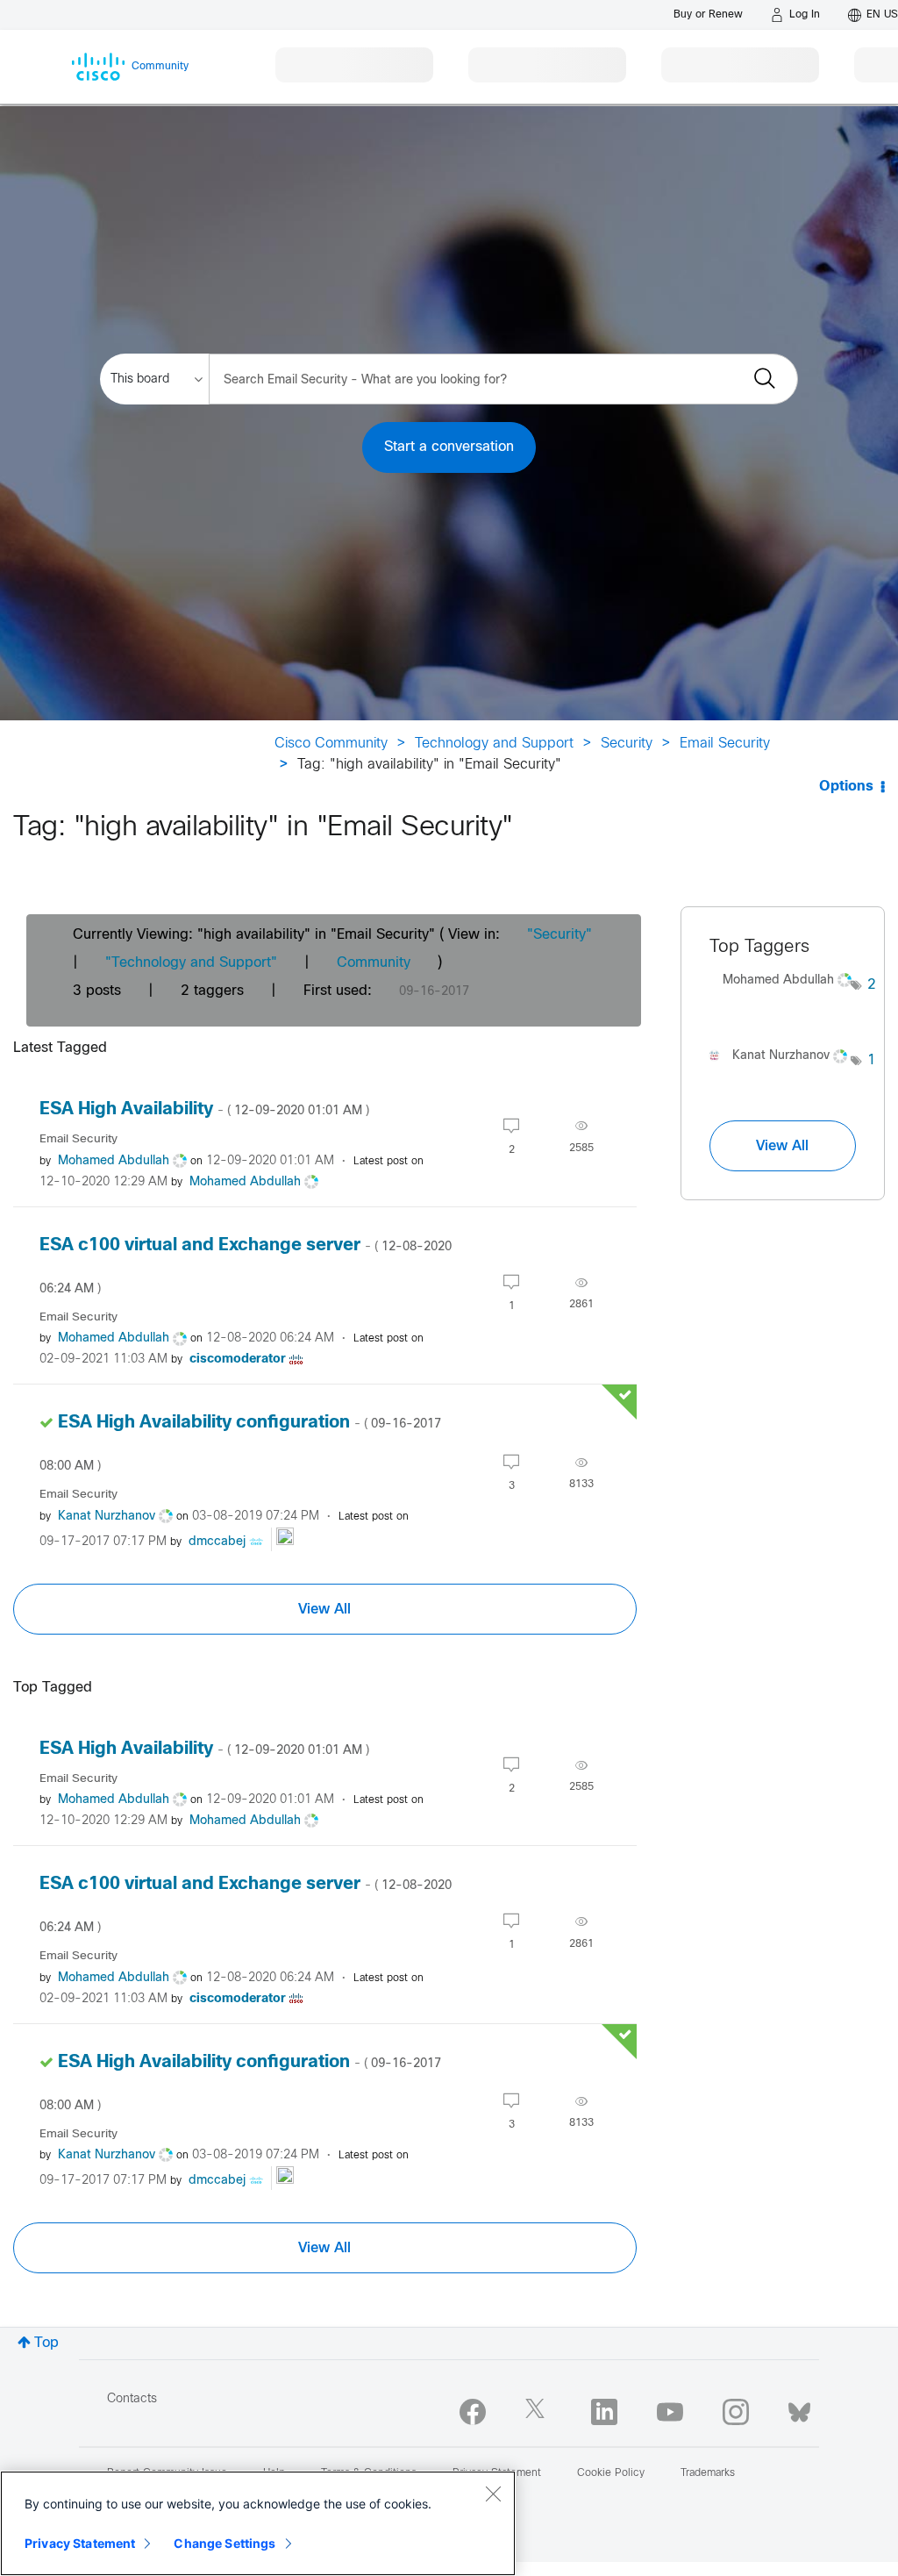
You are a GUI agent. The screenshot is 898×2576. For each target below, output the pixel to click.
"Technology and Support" (191, 963)
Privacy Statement (80, 2543)
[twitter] (538, 2412)
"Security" (559, 935)
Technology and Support (494, 744)
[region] (258, 2523)
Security (627, 744)
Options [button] (846, 787)
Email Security (725, 744)
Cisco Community (331, 744)
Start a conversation (449, 447)
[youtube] (670, 2412)
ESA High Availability (204, 1109)
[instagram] (736, 2412)
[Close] (493, 2494)
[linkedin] (604, 2412)
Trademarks (708, 2473)
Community (374, 963)
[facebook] (473, 2412)
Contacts (132, 2399)
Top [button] (46, 2343)
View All (324, 1609)
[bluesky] (799, 2408)
